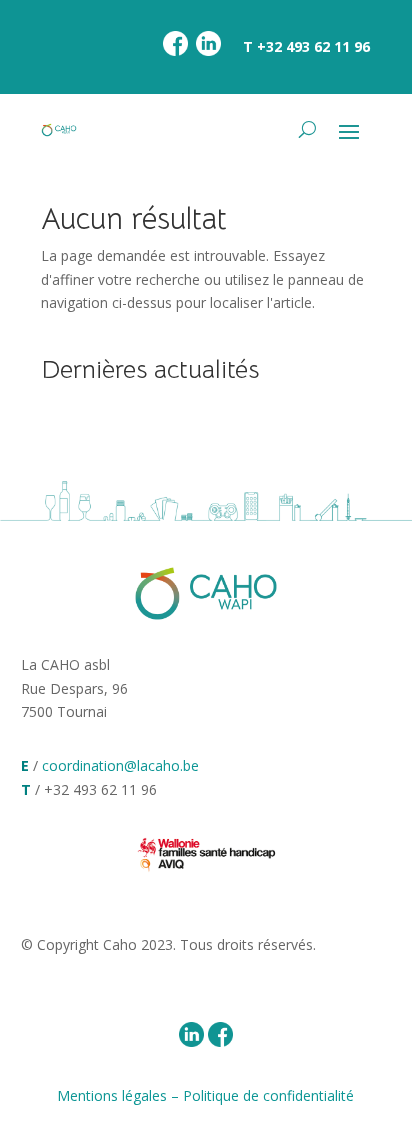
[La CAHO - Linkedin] (208, 50)
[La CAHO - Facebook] (175, 50)
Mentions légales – (120, 1095)
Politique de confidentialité (268, 1095)
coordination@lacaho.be (120, 765)
